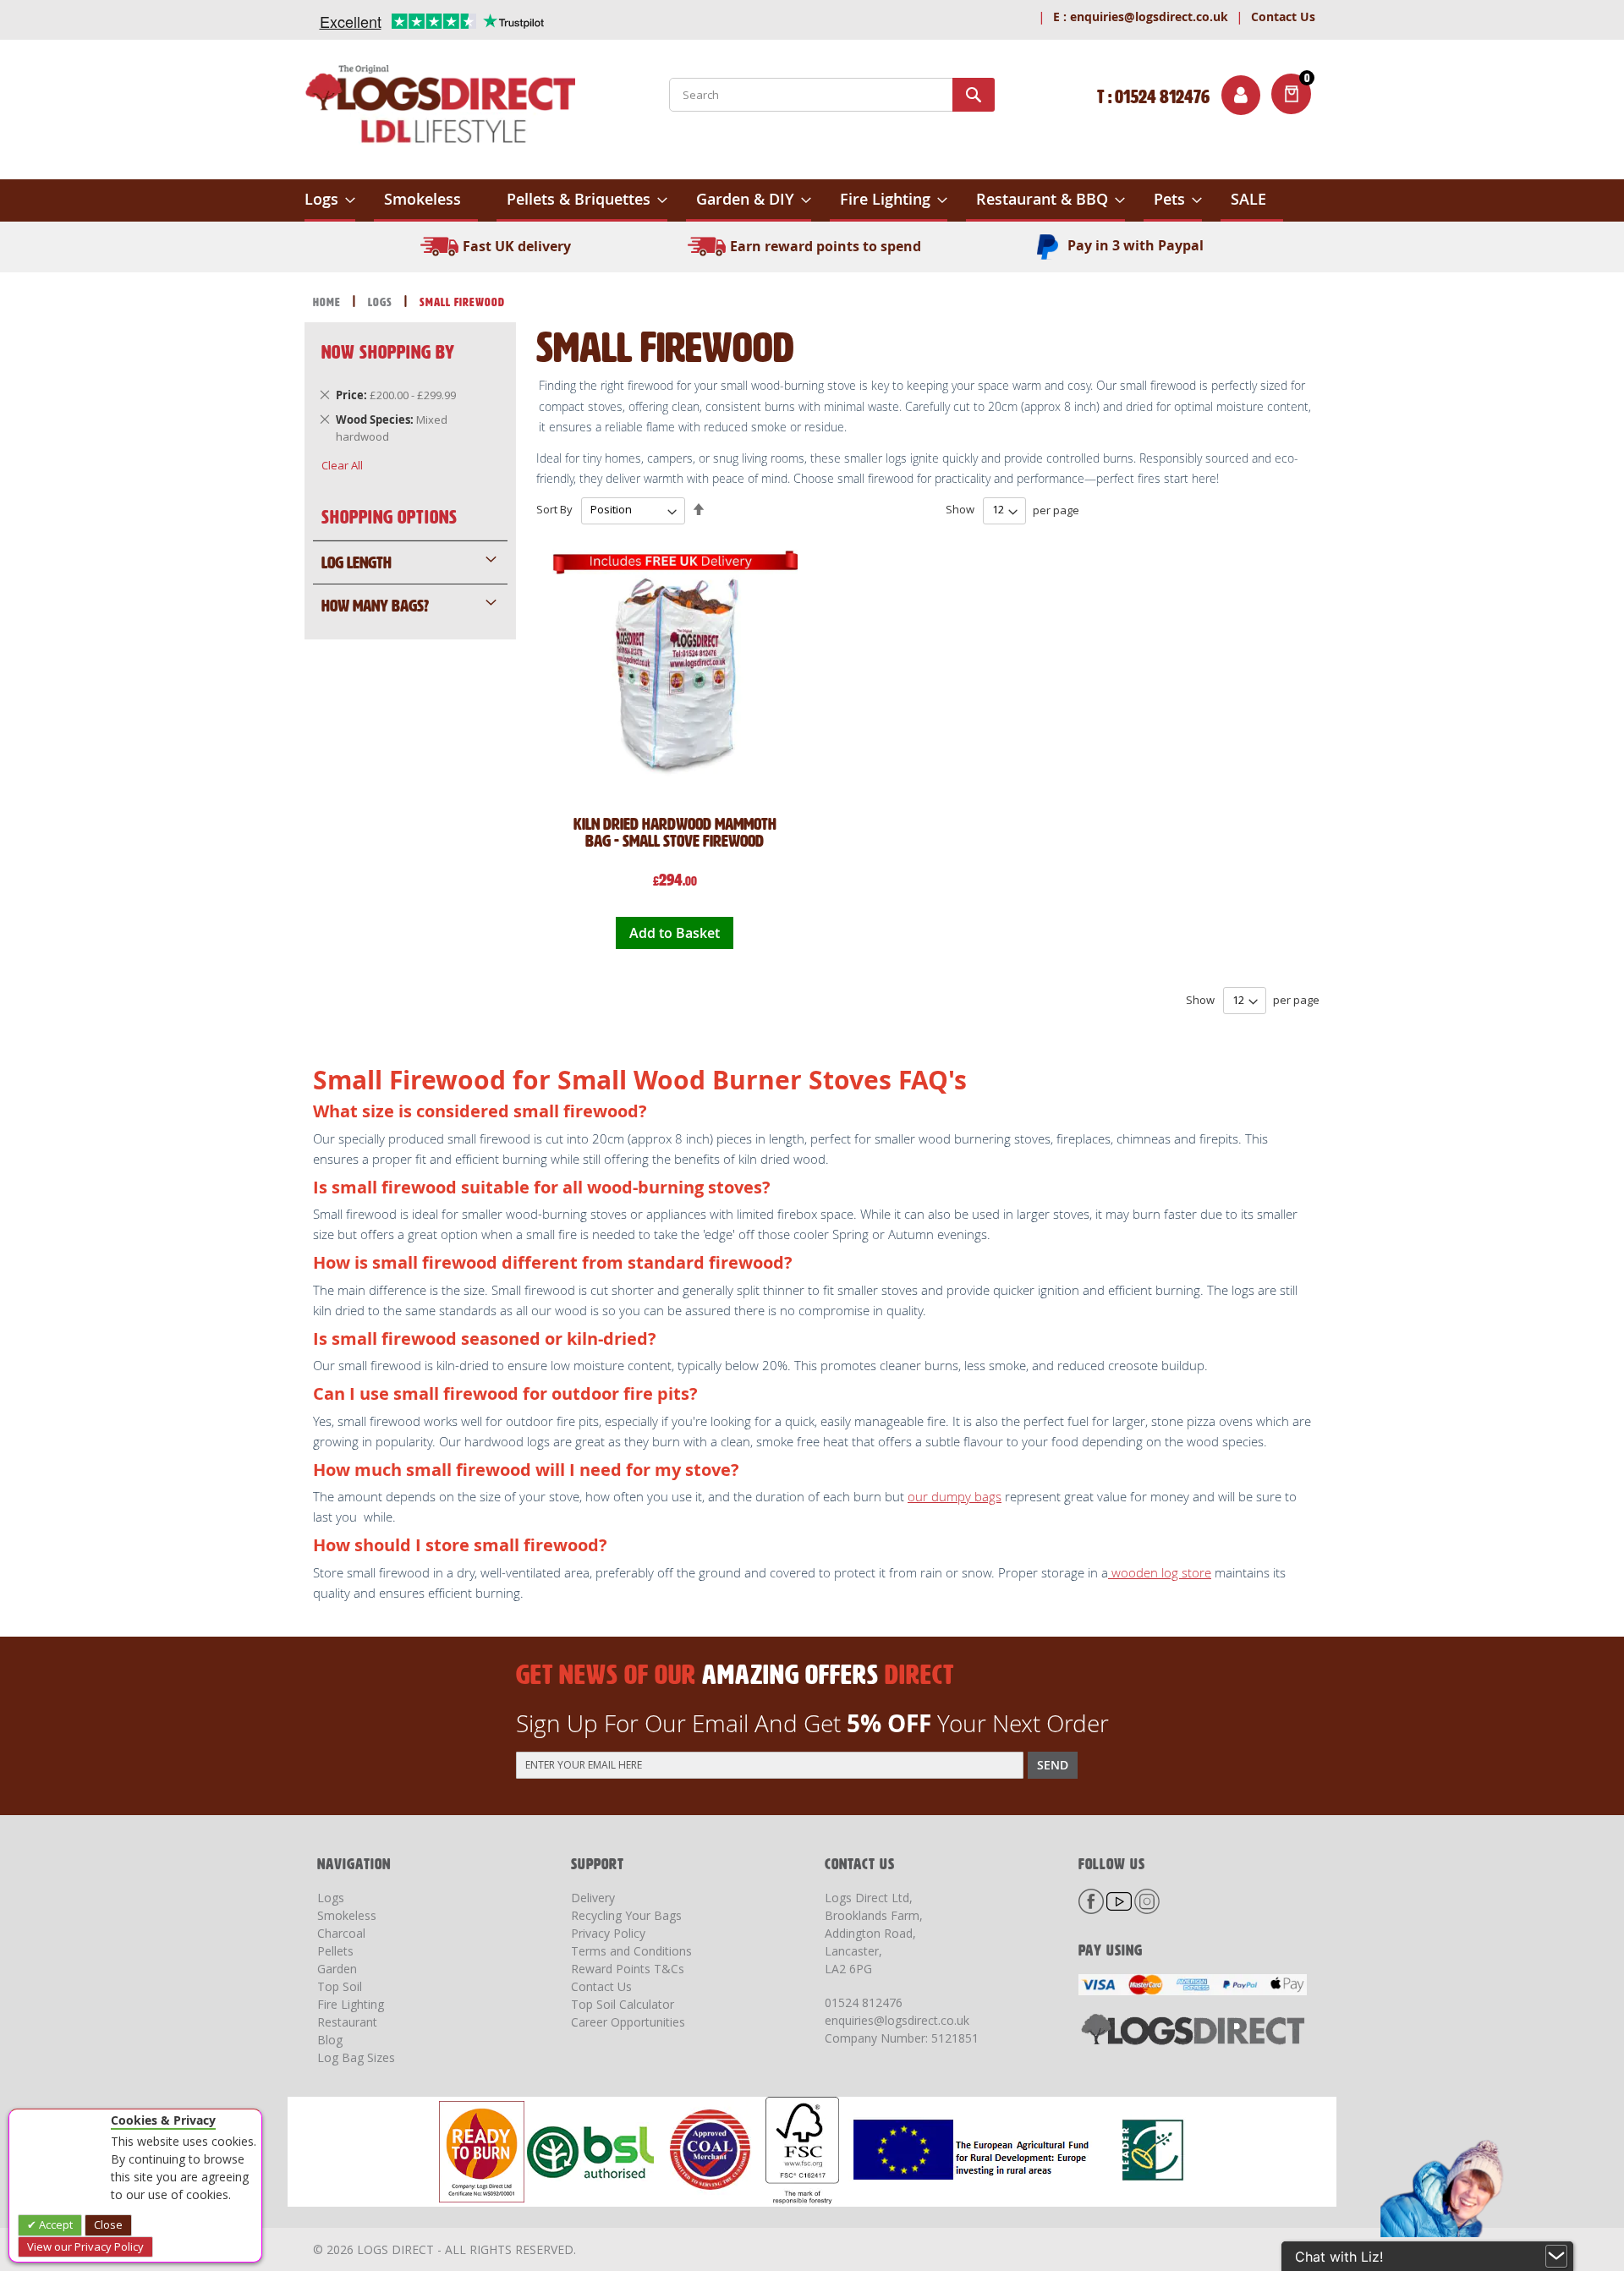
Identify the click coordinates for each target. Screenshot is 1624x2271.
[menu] (812, 200)
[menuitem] (330, 200)
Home (329, 302)
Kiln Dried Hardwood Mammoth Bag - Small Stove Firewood (675, 832)
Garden (337, 1969)
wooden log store (1160, 1572)
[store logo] (440, 107)
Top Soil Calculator (623, 2004)
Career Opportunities (628, 2022)
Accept (55, 2224)
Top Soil (340, 1986)
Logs (382, 302)
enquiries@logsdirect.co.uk (1141, 16)
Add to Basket (675, 933)
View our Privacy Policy (85, 2246)
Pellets (335, 1951)
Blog (330, 2040)
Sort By (554, 509)
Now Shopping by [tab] (388, 352)
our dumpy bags (955, 1496)
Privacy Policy (608, 1933)
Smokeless (347, 1915)
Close (108, 2224)
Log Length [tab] (357, 562)
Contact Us (1283, 16)
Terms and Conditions (631, 1951)
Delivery (593, 1898)
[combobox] (832, 95)
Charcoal (341, 1933)
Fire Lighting (351, 2004)
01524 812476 (864, 2002)
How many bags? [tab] (375, 606)
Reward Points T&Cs (628, 1969)
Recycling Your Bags (626, 1915)
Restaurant (347, 2022)
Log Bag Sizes (356, 2057)
